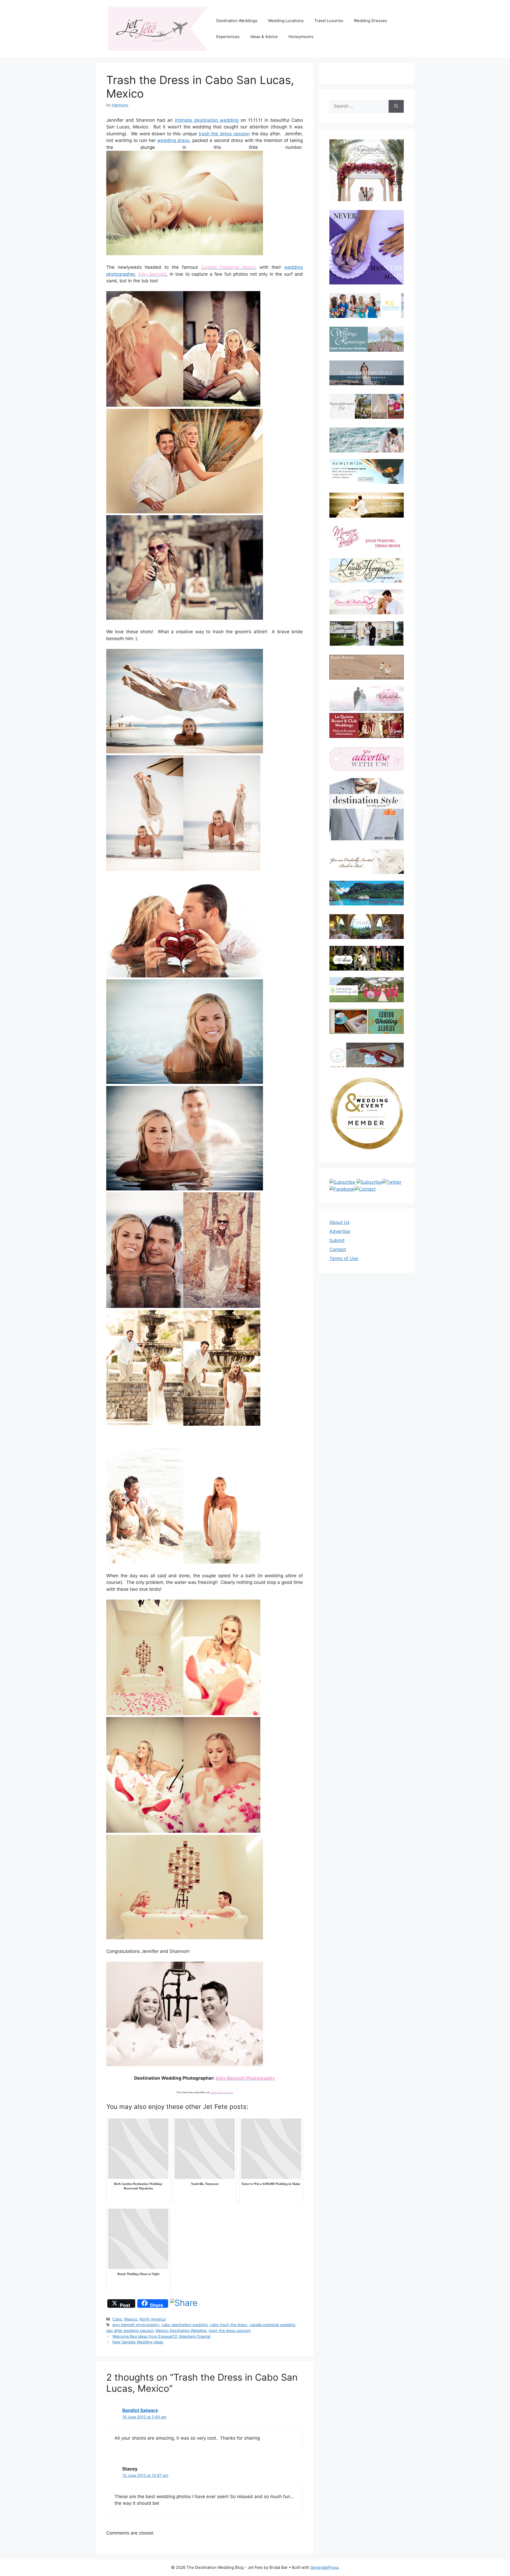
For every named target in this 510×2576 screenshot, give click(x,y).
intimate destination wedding (207, 120)
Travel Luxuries (329, 21)
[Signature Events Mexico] (367, 440)
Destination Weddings (237, 21)
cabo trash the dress (229, 2325)
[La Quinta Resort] (367, 736)
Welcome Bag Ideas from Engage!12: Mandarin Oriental (161, 2336)
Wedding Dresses (370, 21)
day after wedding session (130, 2330)
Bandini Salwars (140, 2410)
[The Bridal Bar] (367, 700)
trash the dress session (224, 134)
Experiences (228, 37)
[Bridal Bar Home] (367, 861)
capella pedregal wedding (272, 2325)
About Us (339, 1222)
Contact (338, 1249)
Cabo (117, 2319)
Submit (337, 1240)
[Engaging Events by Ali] (367, 990)
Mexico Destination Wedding (181, 2330)
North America (152, 2319)
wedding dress (173, 140)
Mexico (131, 2319)
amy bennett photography (136, 2325)
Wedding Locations (286, 21)
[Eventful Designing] (367, 927)
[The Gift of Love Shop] (367, 958)
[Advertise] (367, 759)
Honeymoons (301, 37)
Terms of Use (344, 1258)
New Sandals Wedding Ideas (138, 2342)
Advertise (340, 1231)
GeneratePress (325, 2567)
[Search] (396, 106)
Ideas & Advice (264, 37)
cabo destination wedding (185, 2325)
